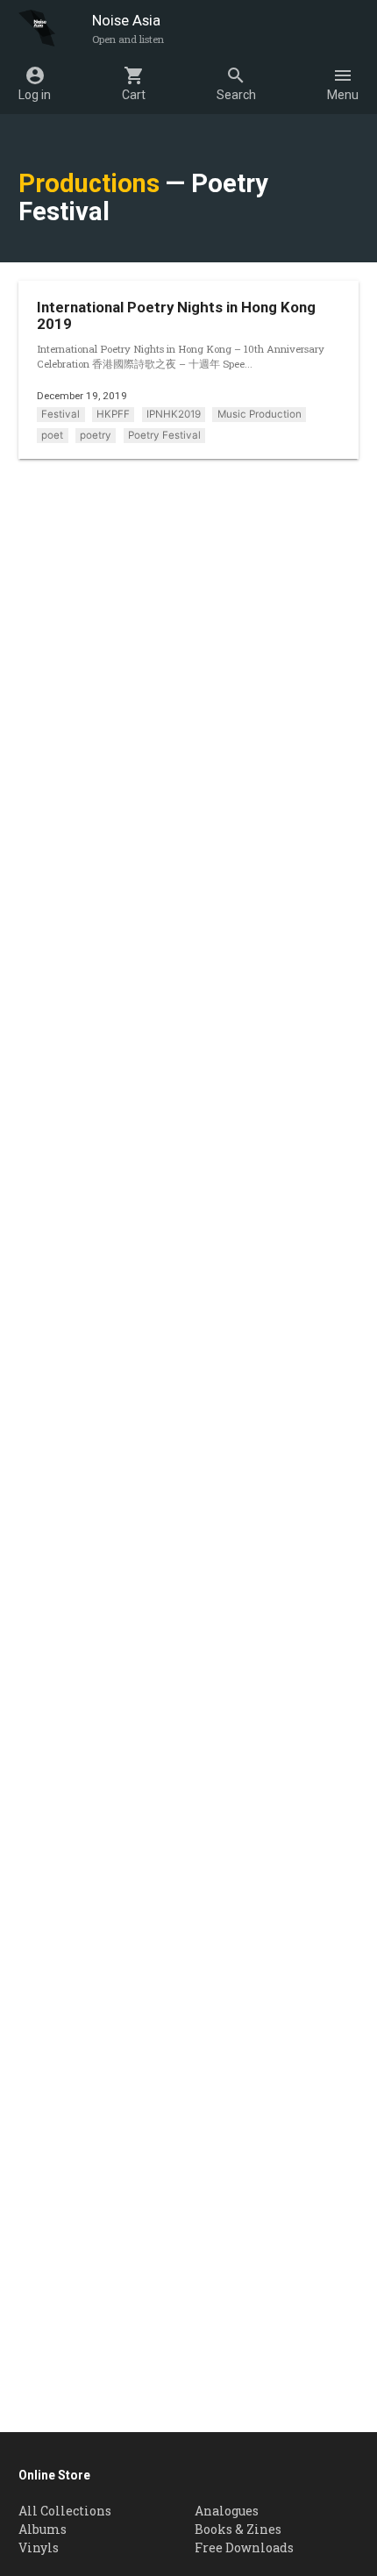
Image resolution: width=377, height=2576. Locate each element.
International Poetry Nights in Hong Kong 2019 (176, 315)
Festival (60, 414)
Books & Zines (238, 2529)
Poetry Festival (164, 435)
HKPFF (113, 414)
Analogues (227, 2511)
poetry (96, 435)
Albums (43, 2529)
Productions (89, 183)
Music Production (260, 414)
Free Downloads (244, 2547)
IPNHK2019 (174, 414)
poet (52, 435)
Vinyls (39, 2547)
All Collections (65, 2511)
